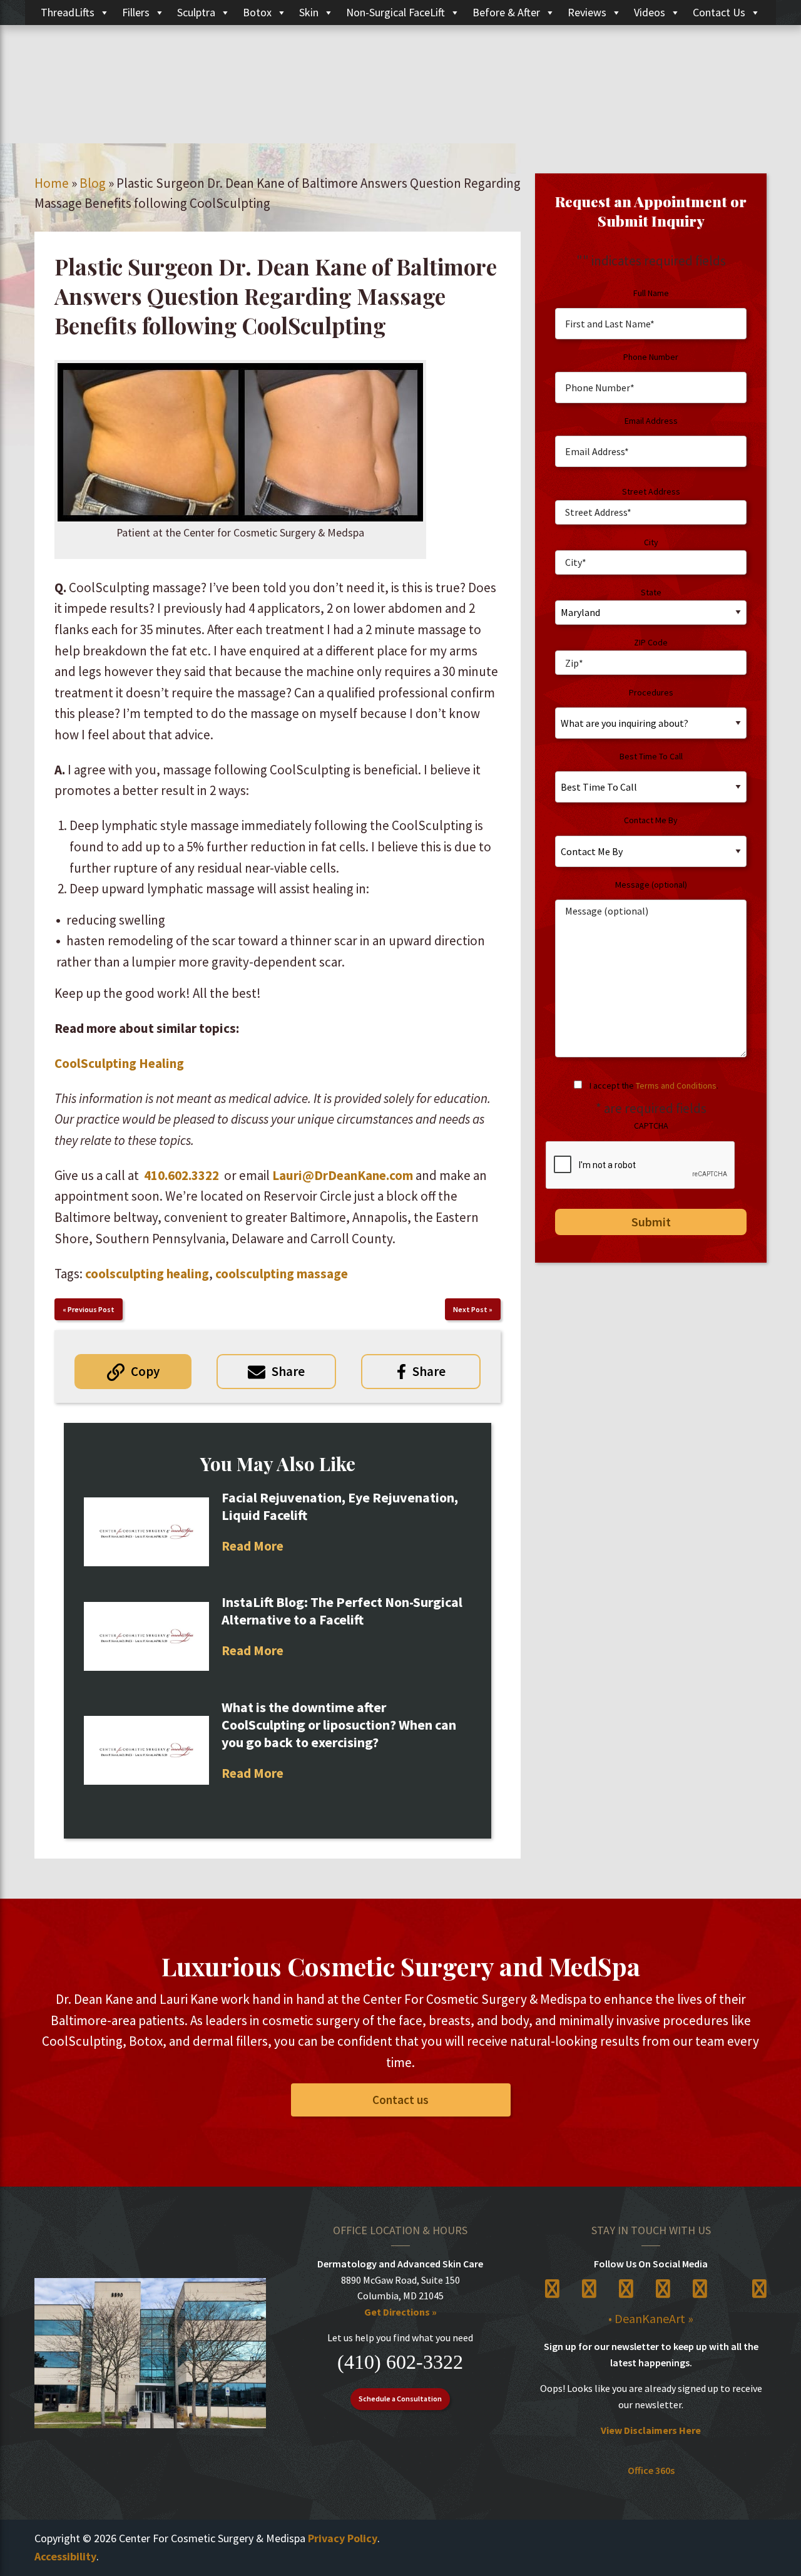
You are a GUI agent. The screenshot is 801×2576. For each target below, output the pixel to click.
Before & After (506, 12)
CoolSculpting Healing (119, 1063)
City (651, 542)
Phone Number (651, 357)
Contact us (400, 2100)
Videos (650, 12)
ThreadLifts (68, 12)
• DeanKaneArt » (651, 2318)
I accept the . (654, 1085)
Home (52, 183)
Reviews (587, 12)
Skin (309, 12)
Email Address (651, 421)
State (651, 592)
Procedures (651, 692)
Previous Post (91, 1309)
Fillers (136, 12)
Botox (257, 12)
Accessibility (65, 2556)
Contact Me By (651, 820)
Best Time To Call (651, 756)
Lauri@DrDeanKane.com (343, 1175)
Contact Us (719, 12)
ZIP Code (651, 642)
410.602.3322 (181, 1175)
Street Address (651, 491)
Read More (253, 1546)
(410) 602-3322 (400, 2362)
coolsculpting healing (147, 1274)
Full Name (651, 293)
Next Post (470, 1309)
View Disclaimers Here (651, 2430)
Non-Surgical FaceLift (395, 12)
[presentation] (641, 1166)
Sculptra (196, 12)
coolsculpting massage (282, 1274)
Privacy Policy (343, 2538)
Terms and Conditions (676, 1085)
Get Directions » (400, 2312)
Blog (93, 183)
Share (288, 1371)
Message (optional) (651, 885)
